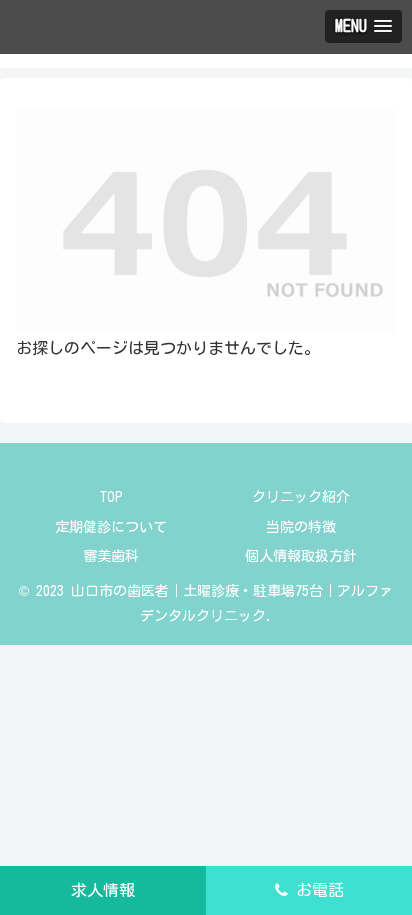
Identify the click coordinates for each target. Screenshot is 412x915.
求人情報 (103, 890)
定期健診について (111, 527)
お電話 (316, 890)
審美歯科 (111, 556)
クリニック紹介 (301, 497)
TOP (111, 497)
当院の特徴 (301, 527)
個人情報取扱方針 (301, 556)
